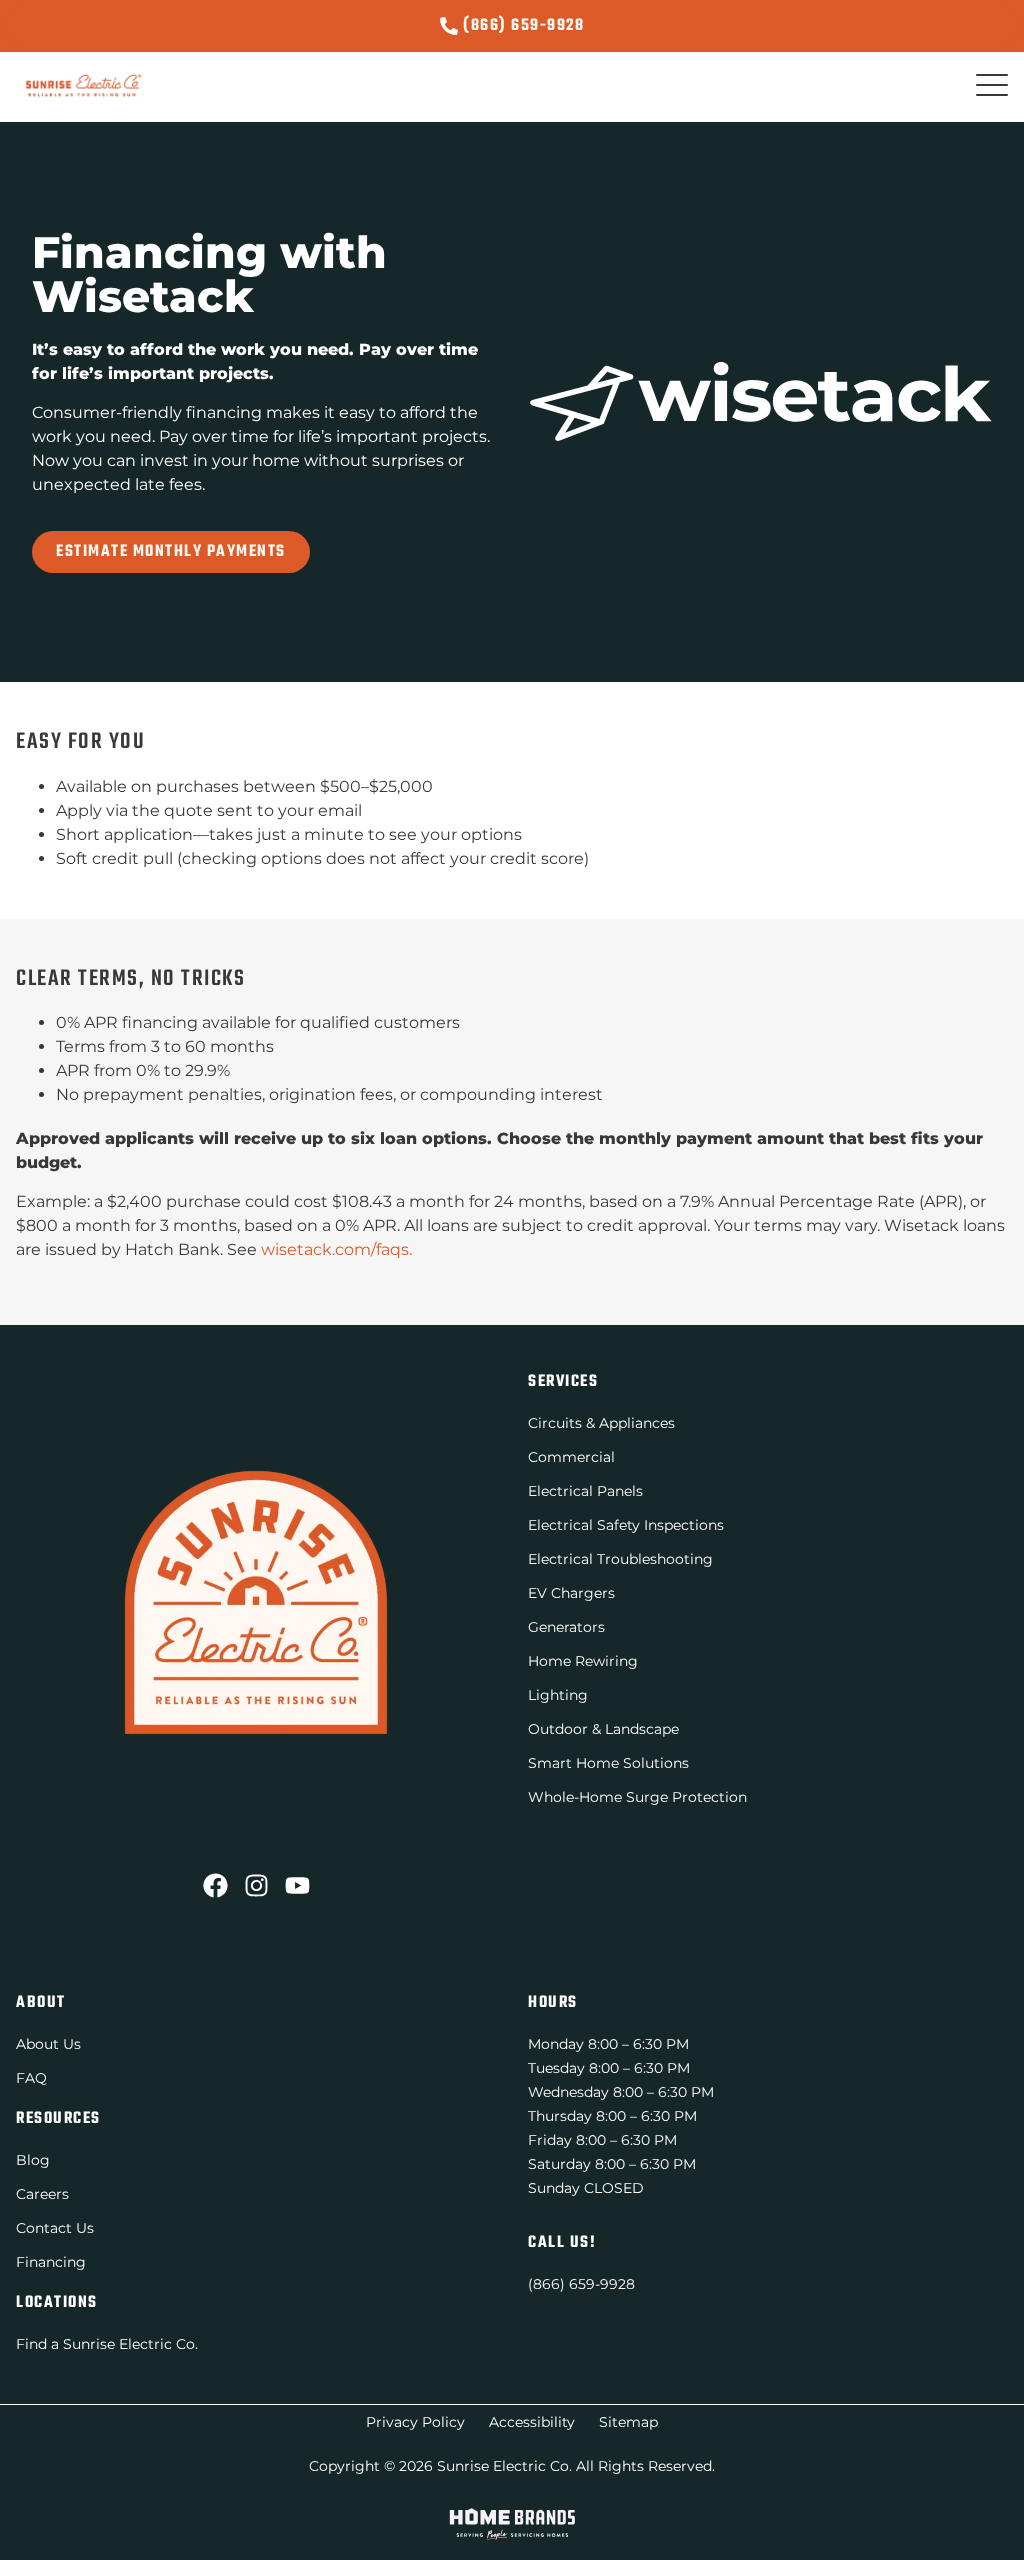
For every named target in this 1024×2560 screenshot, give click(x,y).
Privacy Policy (415, 2422)
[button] (992, 86)
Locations (57, 2303)
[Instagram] (256, 1885)
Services (563, 1382)
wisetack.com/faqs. (336, 1249)
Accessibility (532, 2422)
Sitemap (628, 2422)
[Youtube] (297, 1885)
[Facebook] (215, 1885)
